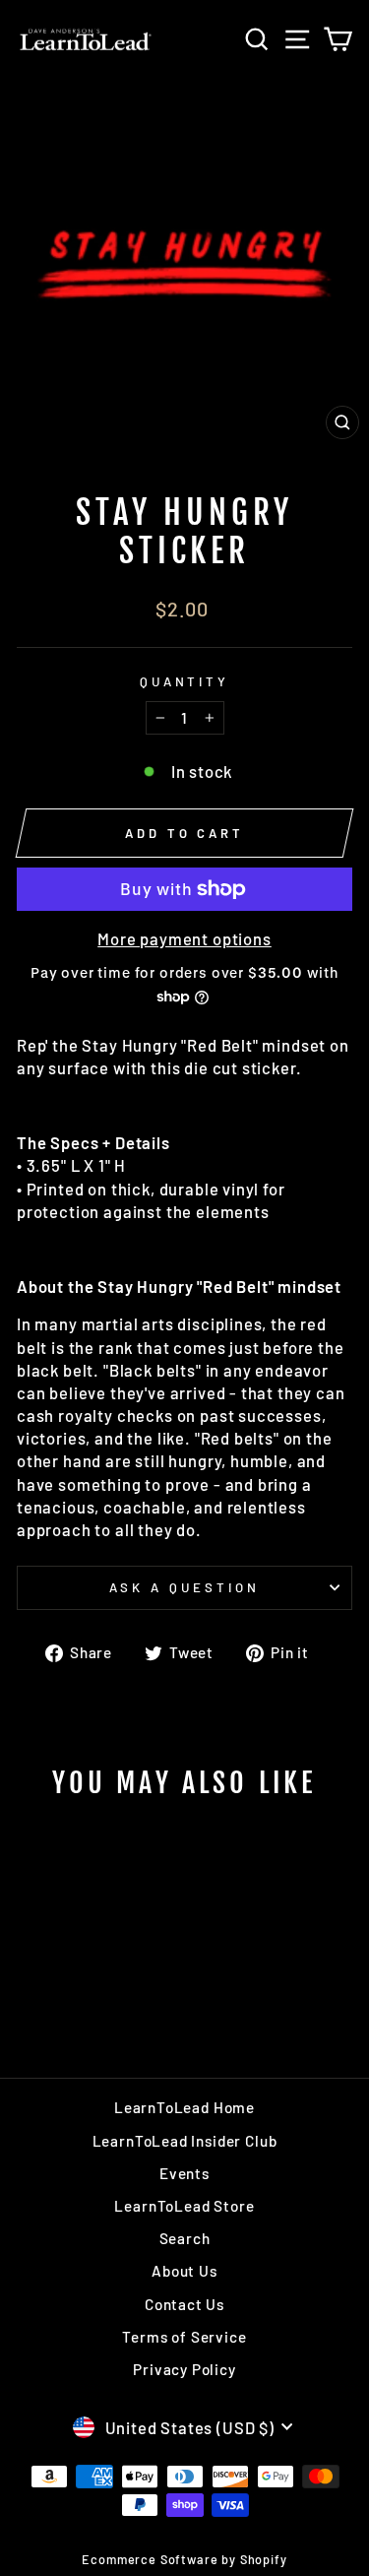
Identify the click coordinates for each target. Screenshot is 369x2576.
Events (184, 2173)
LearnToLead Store (184, 2206)
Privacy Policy (184, 2369)
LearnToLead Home (184, 2107)
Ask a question (184, 1587)
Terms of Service (184, 2337)
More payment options (184, 938)
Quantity (185, 681)
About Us (184, 2271)
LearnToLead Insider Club (185, 2141)
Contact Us (184, 2304)
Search (185, 2238)
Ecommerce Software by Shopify (184, 2559)
